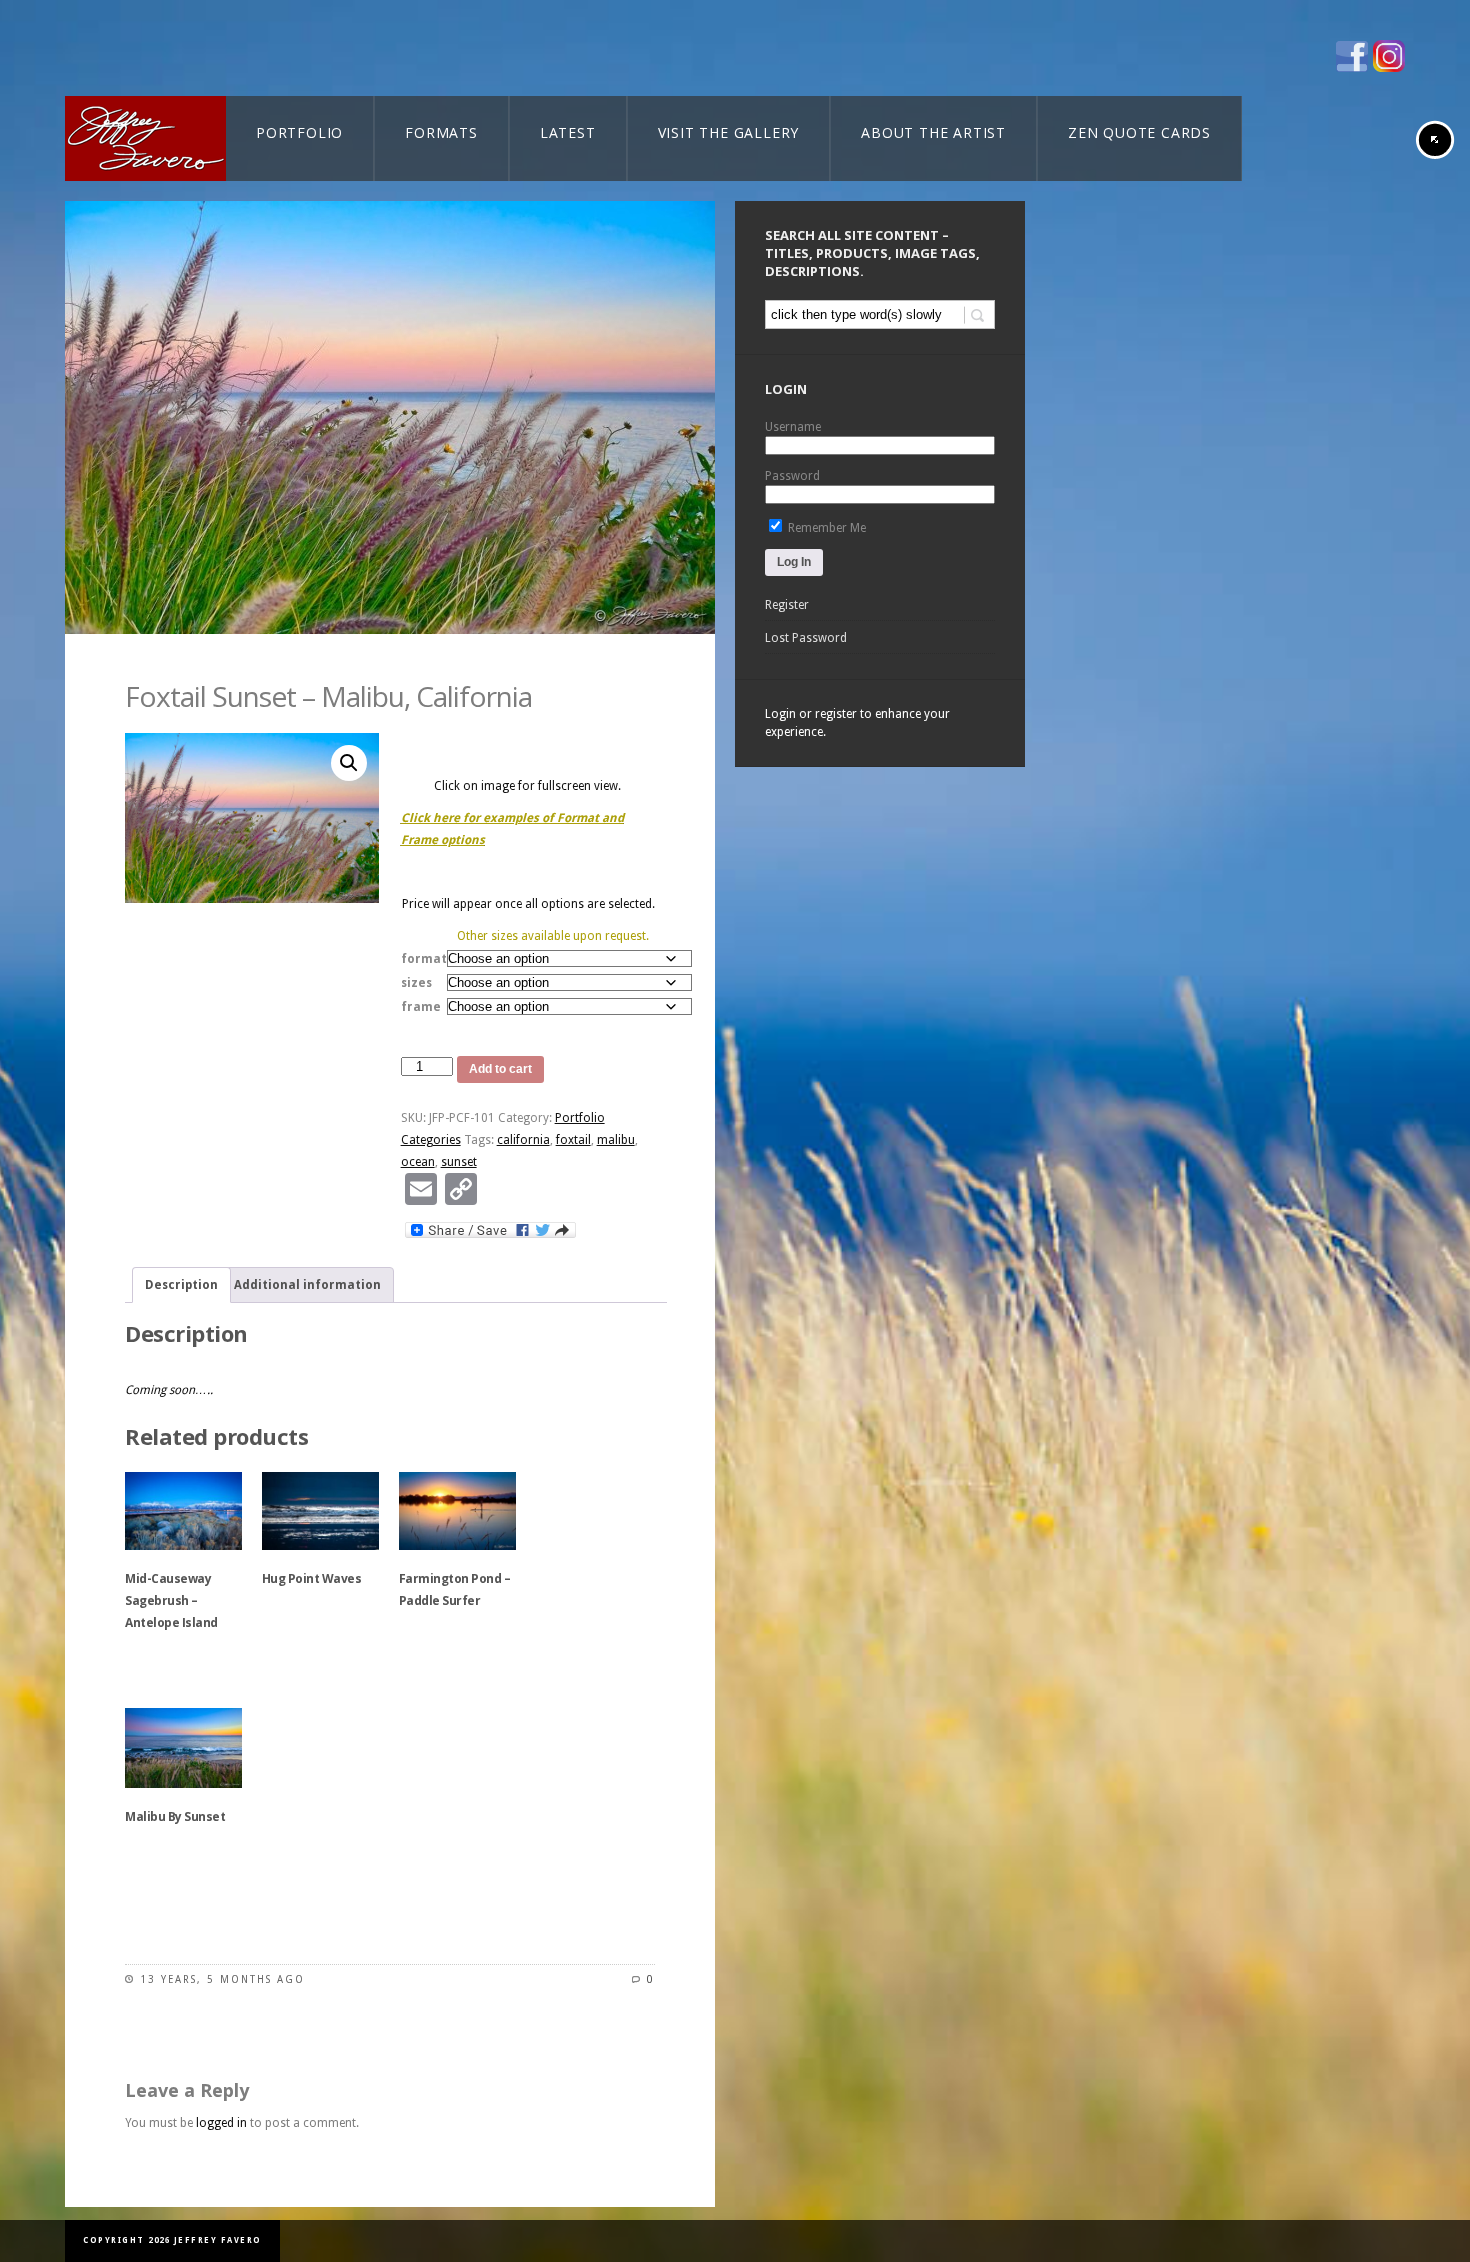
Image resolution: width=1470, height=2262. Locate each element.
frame (421, 1007)
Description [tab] (181, 1285)
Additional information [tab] (307, 1285)
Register (787, 605)
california (523, 1140)
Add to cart (500, 1069)
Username (793, 427)
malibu (616, 1140)
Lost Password (806, 638)
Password (792, 476)
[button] (349, 763)
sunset (459, 1162)
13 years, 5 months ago (222, 1979)
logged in (221, 2123)
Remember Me (825, 528)
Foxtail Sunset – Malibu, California (328, 696)
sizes (416, 983)
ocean (418, 1162)
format (424, 959)
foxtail (573, 1140)
